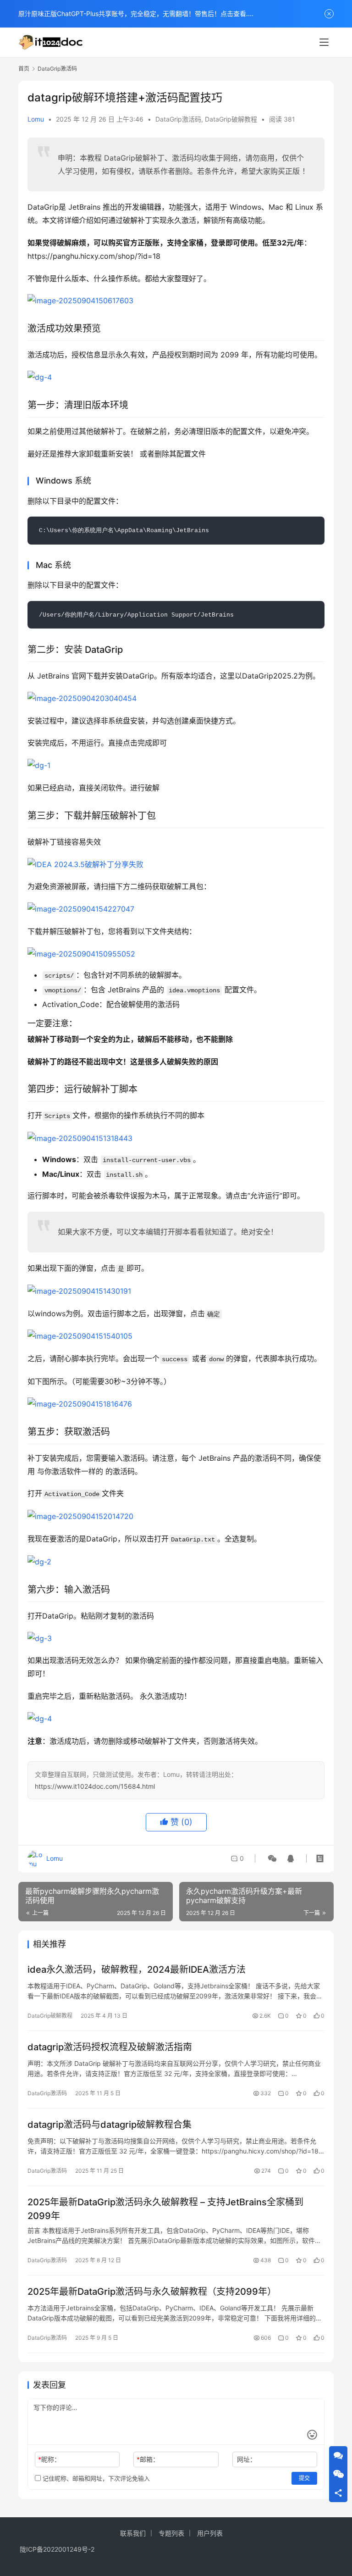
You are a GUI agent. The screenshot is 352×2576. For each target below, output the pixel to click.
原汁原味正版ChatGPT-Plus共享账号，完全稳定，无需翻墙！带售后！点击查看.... (136, 14)
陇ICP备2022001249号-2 (57, 2549)
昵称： (49, 2459)
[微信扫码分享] (272, 1858)
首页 (24, 69)
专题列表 (171, 2533)
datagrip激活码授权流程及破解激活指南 (110, 2047)
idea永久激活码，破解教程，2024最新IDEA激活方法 (137, 1970)
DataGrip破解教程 (231, 119)
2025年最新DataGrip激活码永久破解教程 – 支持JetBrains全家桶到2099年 (165, 2209)
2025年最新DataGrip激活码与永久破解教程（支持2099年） (152, 2292)
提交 (304, 2478)
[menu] (324, 42)
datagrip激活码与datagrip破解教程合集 (110, 2125)
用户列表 (210, 2533)
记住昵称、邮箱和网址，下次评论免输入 (95, 2478)
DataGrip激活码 (178, 119)
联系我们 (133, 2533)
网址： (247, 2459)
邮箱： (148, 2459)
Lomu (36, 119)
